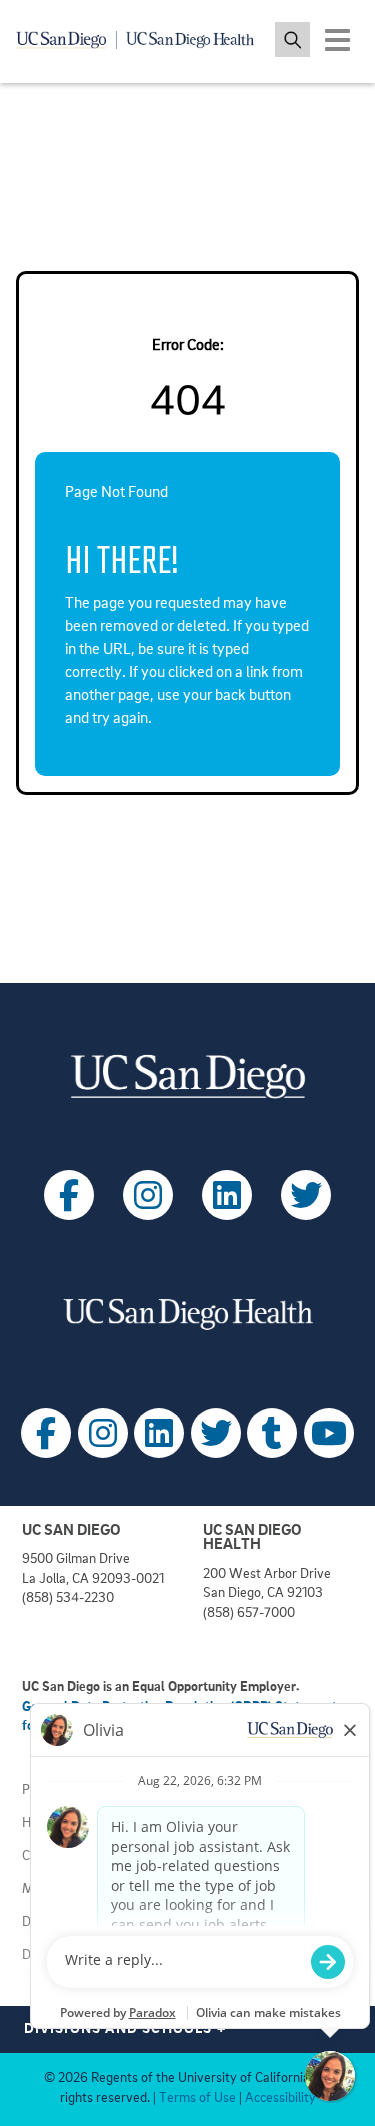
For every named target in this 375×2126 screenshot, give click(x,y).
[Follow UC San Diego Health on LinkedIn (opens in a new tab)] (159, 1433)
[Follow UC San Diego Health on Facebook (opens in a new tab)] (46, 1433)
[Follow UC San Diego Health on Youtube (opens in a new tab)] (329, 1433)
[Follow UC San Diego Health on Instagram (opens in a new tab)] (103, 1433)
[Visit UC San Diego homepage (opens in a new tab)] (187, 1076)
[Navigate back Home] (142, 40)
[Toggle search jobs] (292, 39)
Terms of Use (197, 2098)
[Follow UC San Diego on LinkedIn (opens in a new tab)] (227, 1195)
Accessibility (280, 2098)
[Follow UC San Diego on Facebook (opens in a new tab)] (69, 1195)
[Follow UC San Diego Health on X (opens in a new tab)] (216, 1433)
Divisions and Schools (125, 2029)
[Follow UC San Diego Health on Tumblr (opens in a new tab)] (272, 1433)
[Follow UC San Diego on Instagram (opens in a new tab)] (148, 1195)
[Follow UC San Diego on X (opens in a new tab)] (306, 1195)
